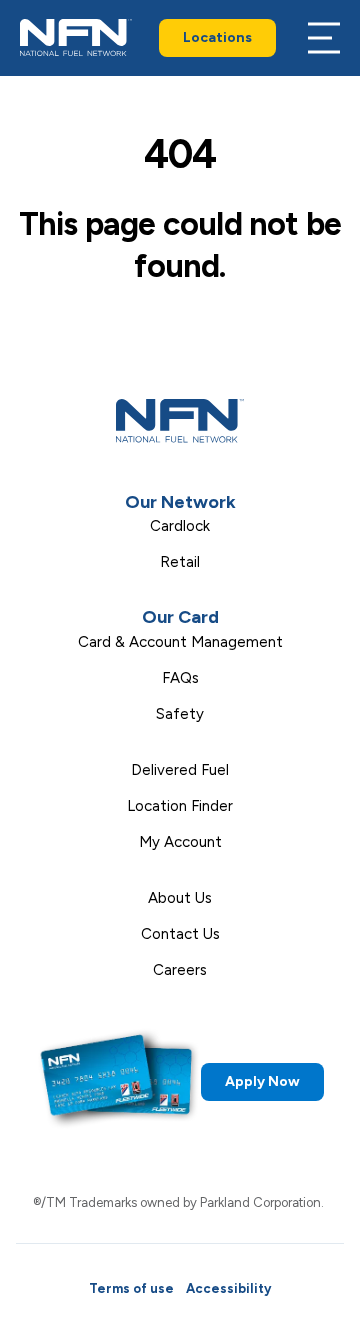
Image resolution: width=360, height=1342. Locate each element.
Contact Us (180, 934)
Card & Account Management (180, 642)
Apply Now (262, 1081)
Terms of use (131, 1288)
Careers (180, 970)
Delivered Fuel (180, 770)
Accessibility (228, 1288)
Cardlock (180, 526)
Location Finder (180, 806)
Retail (180, 562)
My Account (180, 842)
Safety (180, 714)
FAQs (180, 678)
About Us (180, 898)
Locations (217, 37)
